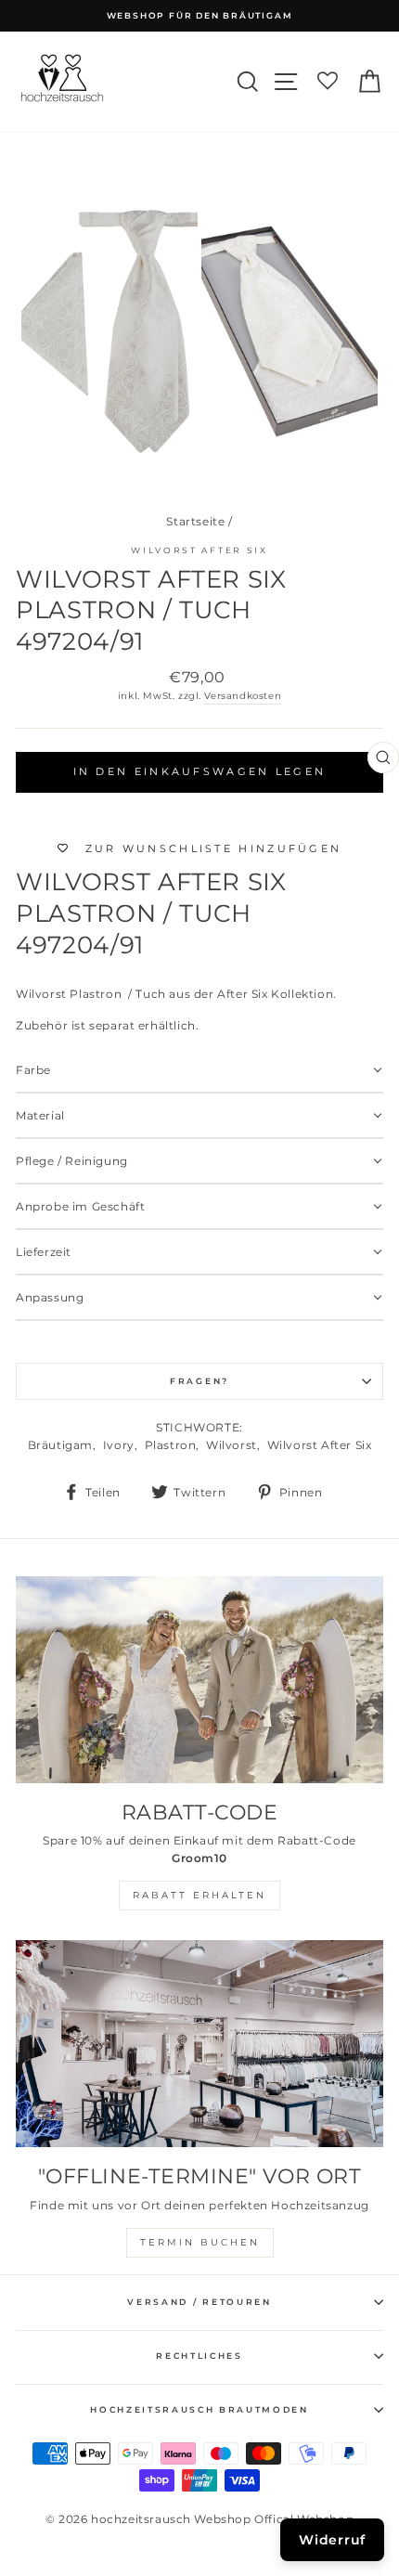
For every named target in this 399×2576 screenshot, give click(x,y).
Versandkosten (243, 696)
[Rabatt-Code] (199, 1680)
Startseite (195, 521)
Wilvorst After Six (199, 550)
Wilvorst (232, 1445)
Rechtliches (199, 2356)
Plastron (171, 1445)
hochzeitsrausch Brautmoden (199, 2409)
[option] (199, 16)
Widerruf (332, 2540)
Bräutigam (60, 1445)
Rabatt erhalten (199, 1895)
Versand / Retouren (199, 2302)
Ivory (119, 1445)
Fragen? (199, 1381)
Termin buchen (200, 2242)
